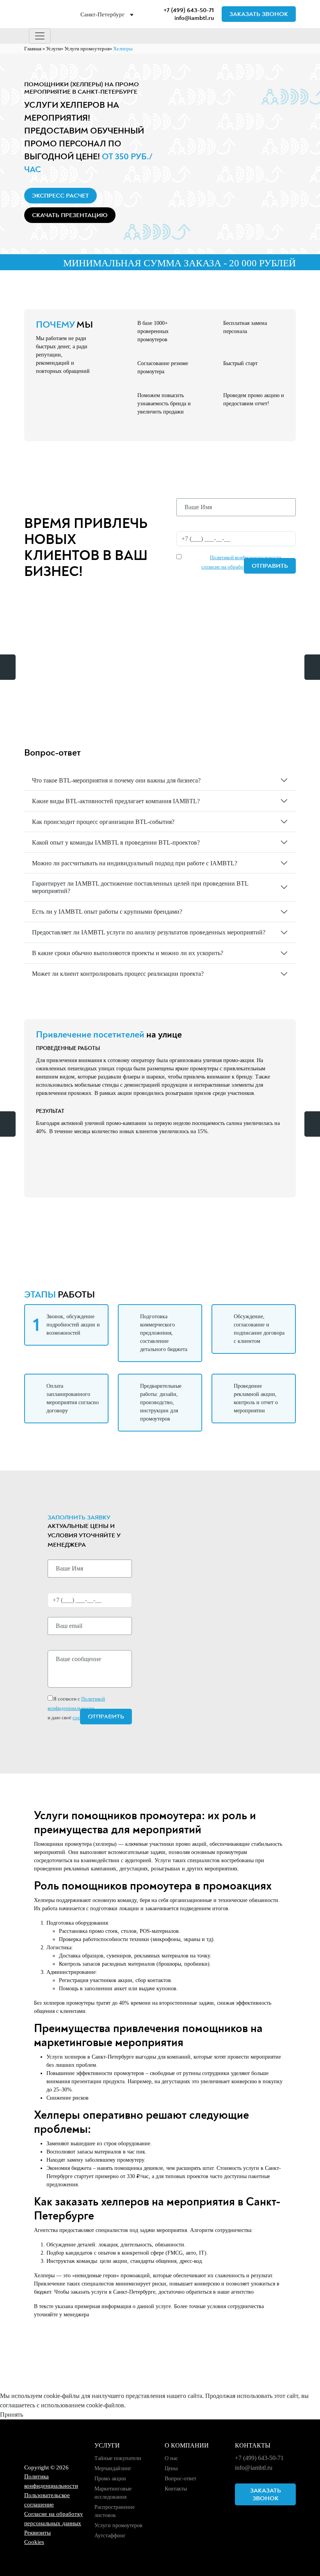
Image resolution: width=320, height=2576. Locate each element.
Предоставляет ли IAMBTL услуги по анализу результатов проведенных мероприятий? (149, 932)
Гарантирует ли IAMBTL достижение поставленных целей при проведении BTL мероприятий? (140, 887)
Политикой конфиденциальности (246, 557)
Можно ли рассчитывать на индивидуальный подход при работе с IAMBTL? (135, 863)
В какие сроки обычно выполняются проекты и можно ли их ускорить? (128, 953)
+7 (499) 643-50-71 (189, 10)
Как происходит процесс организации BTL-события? (103, 822)
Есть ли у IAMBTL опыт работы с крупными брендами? (107, 912)
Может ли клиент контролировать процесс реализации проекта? (118, 974)
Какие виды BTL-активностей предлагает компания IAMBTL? (116, 801)
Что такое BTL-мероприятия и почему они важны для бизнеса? (116, 780)
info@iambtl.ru (194, 18)
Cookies (34, 2542)
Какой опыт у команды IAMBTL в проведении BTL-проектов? (116, 842)
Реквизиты (37, 2533)
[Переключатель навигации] (40, 36)
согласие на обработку (226, 567)
